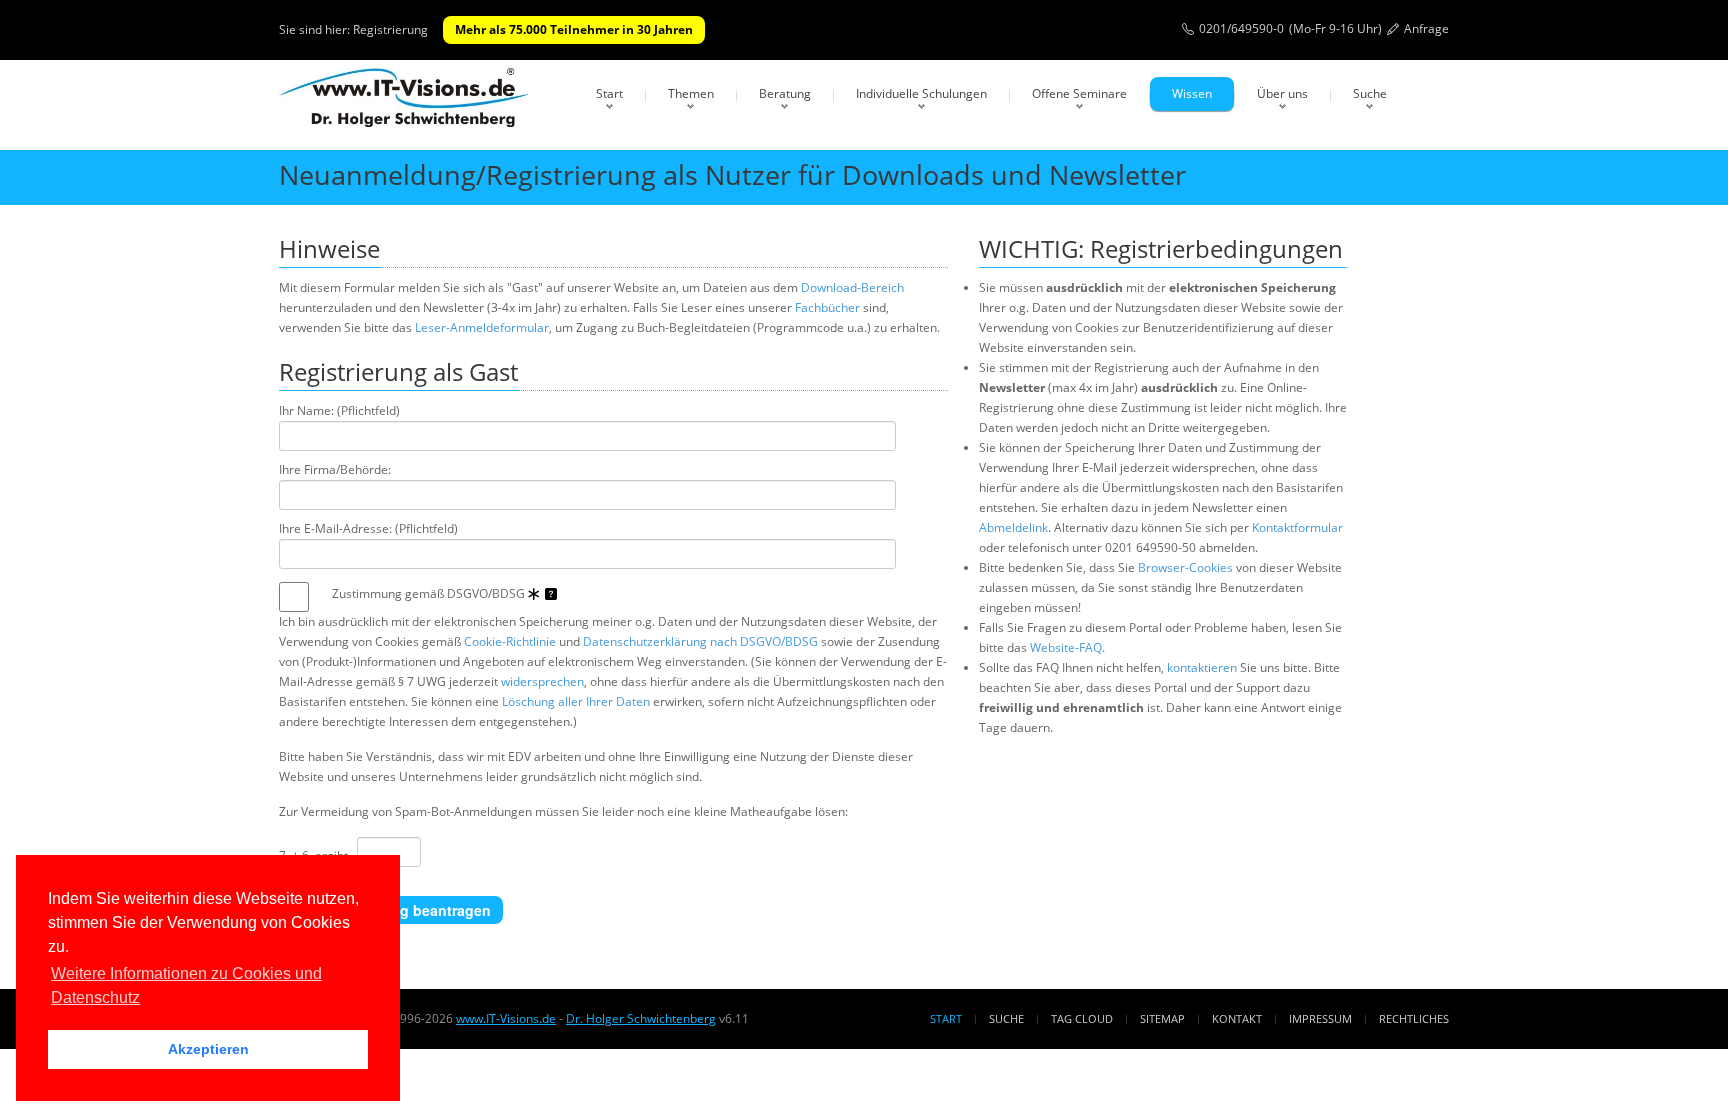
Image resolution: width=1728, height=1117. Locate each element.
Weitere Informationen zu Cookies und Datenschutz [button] (186, 985)
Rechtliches (1414, 1018)
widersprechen (542, 681)
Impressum (1320, 1018)
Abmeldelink (1013, 527)
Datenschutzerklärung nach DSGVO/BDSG (700, 641)
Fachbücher (827, 307)
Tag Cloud (1082, 1018)
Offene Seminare (1079, 93)
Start (609, 93)
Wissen (1192, 93)
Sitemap (1162, 1018)
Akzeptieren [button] (208, 1049)
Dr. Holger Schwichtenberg (641, 1018)
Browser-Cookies (1185, 567)
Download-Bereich (852, 287)
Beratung (785, 93)
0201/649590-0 (1241, 28)
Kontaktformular (1297, 527)
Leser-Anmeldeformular (482, 327)
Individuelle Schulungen (921, 93)
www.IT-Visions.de (506, 1018)
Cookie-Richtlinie (510, 641)
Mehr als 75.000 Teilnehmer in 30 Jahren (574, 29)
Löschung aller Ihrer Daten (576, 701)
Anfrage (1426, 28)
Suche (1370, 93)
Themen (691, 93)
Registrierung (390, 29)
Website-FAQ (1066, 647)
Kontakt (1237, 1018)
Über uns (1282, 93)
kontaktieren (1202, 667)
